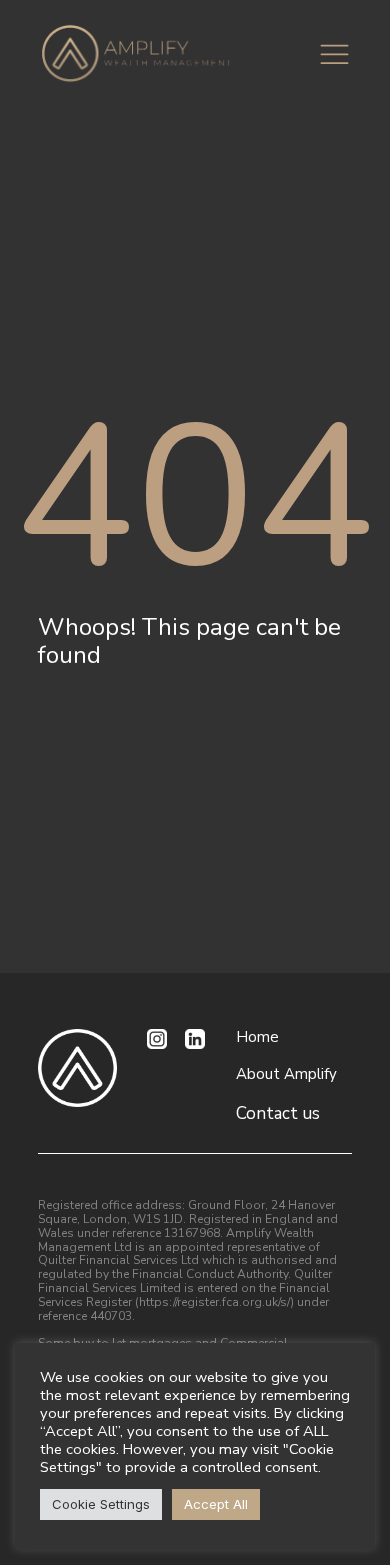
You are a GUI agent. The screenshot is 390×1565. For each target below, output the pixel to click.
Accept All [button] (216, 1504)
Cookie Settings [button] (101, 1504)
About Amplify (286, 1074)
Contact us (278, 1114)
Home (257, 1037)
